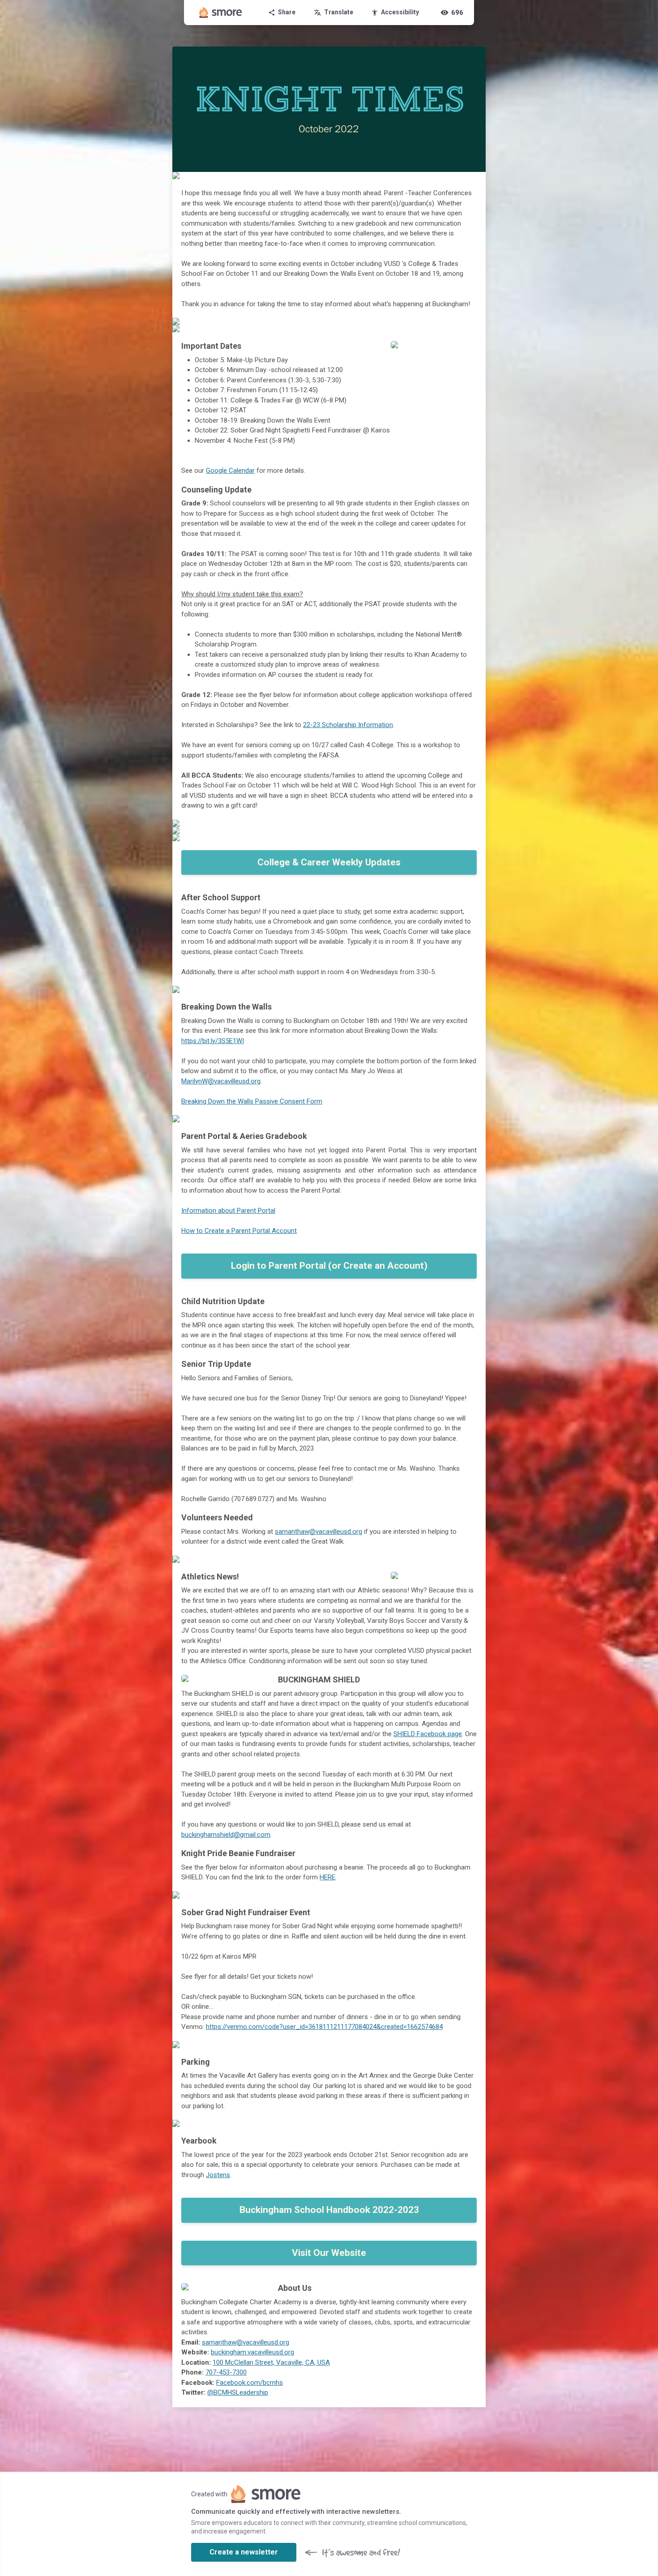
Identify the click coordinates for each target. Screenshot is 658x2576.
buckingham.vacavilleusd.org (252, 2352)
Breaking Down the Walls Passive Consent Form (252, 1101)
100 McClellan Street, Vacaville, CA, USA (271, 2362)
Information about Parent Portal (228, 1211)
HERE (327, 1877)
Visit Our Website (329, 2253)
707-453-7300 (226, 2372)
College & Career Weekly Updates (329, 862)
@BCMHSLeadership (238, 2392)
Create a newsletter (244, 2552)
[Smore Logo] (221, 13)
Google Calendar (230, 471)
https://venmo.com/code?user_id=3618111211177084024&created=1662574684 (324, 2027)
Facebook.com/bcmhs (250, 2383)
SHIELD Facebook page (428, 1734)
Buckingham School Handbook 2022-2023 (329, 2210)
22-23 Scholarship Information (348, 725)
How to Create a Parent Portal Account (239, 1231)
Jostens (218, 2175)
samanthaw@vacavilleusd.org (318, 1532)
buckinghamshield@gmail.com (226, 1835)
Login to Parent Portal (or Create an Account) (329, 1266)
